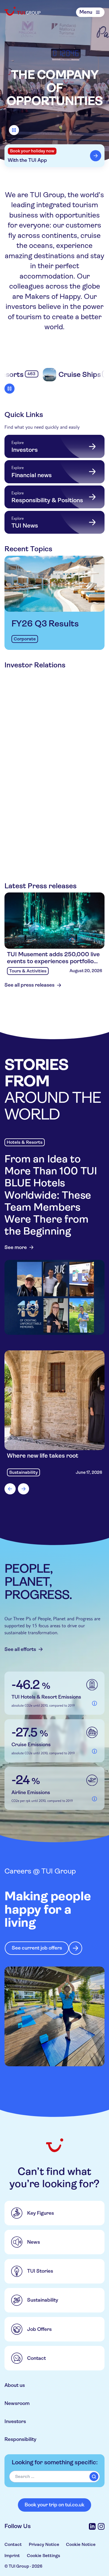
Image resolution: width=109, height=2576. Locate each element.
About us (15, 2385)
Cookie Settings (43, 2556)
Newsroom (17, 2403)
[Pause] (14, 130)
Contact (13, 2544)
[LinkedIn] (92, 2526)
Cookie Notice (81, 2544)
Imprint (12, 2556)
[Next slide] (23, 1489)
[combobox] (54, 2477)
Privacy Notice (44, 2544)
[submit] (94, 2477)
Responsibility (20, 2439)
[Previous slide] (10, 1489)
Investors (15, 2421)
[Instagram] (101, 2526)
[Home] (23, 11)
